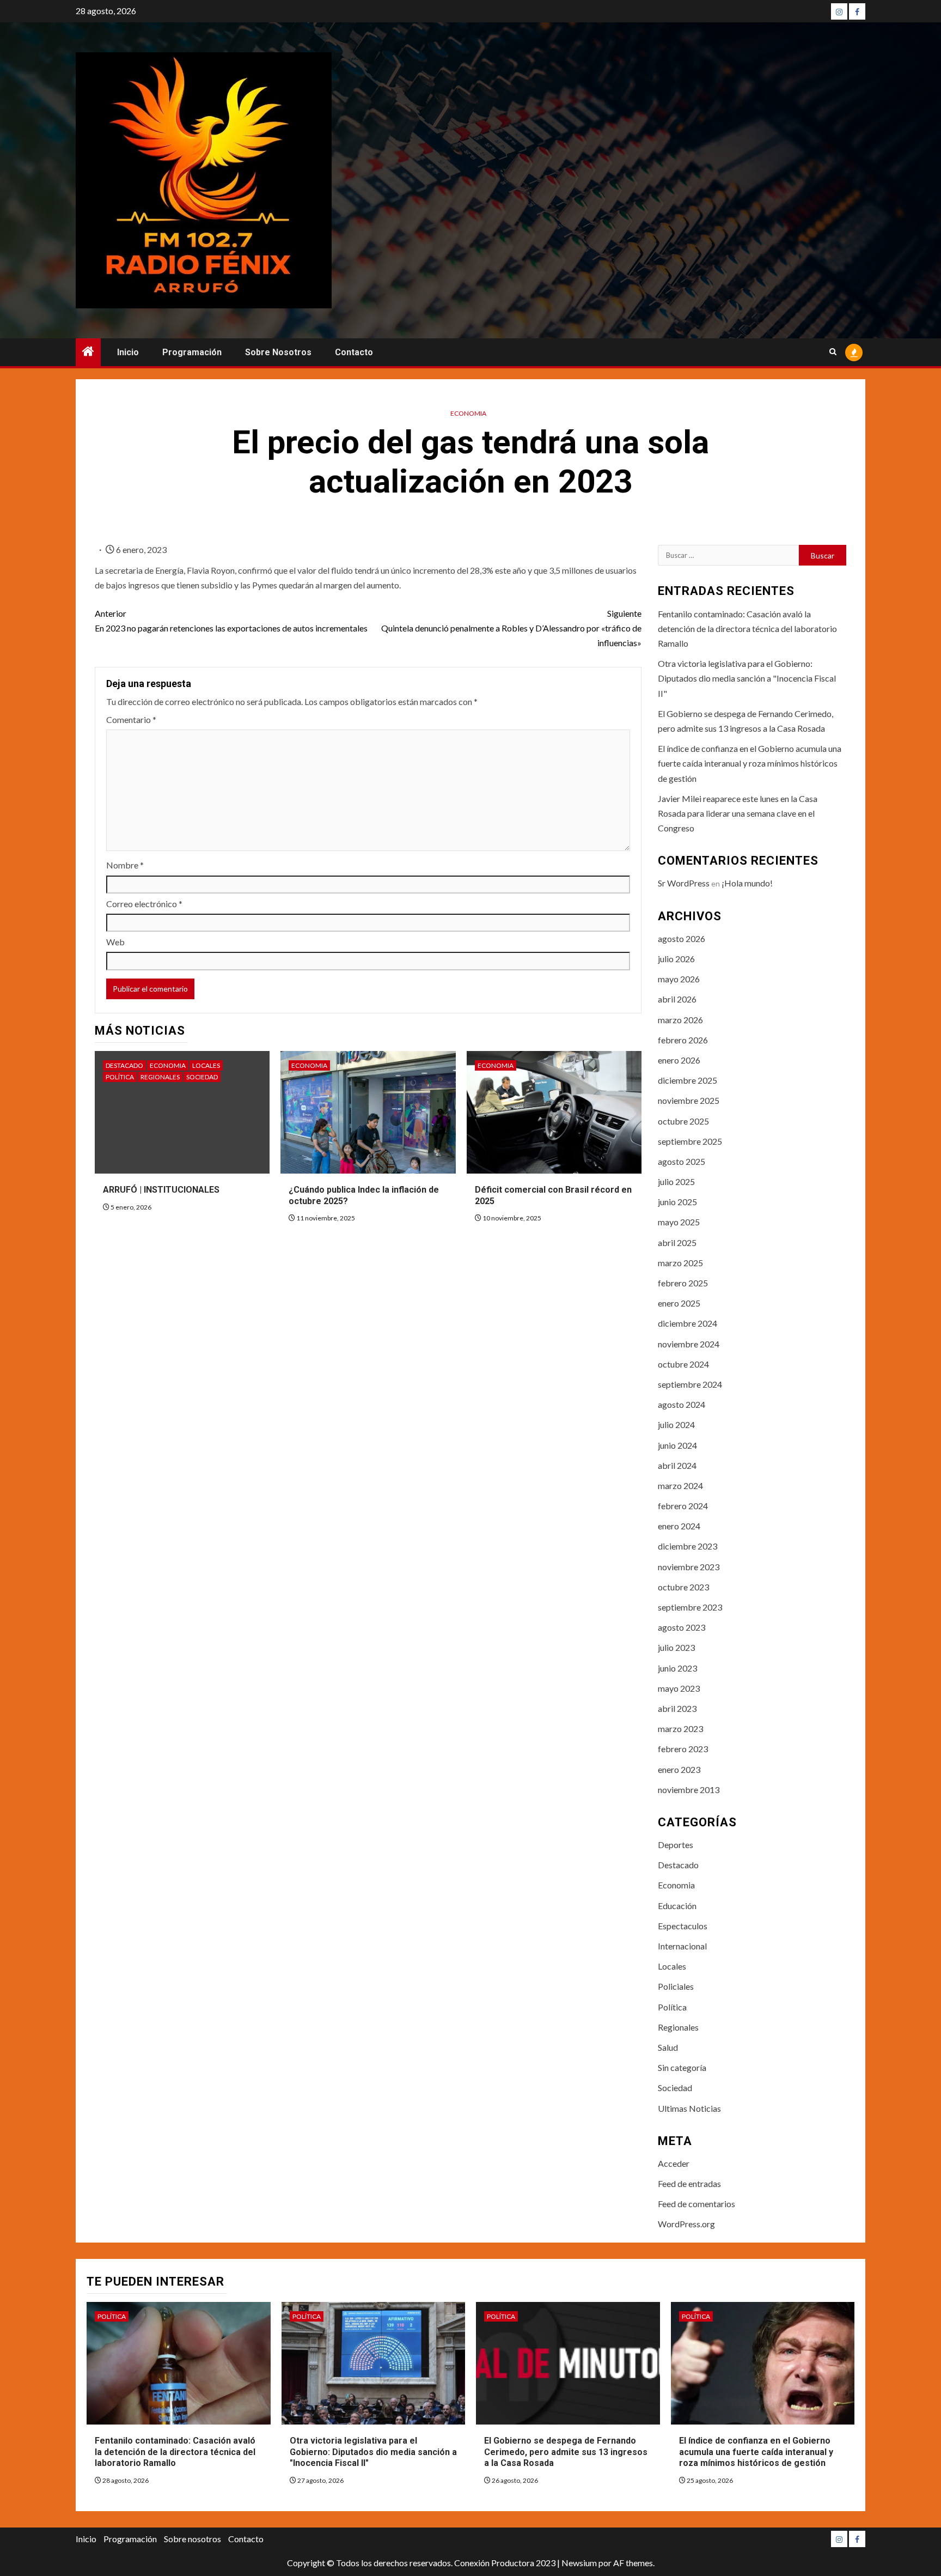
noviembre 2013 (689, 1790)
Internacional (682, 1946)
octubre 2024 (683, 1364)
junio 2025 (677, 1202)
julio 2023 (676, 1647)
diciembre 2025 (688, 1080)
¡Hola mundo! (747, 883)
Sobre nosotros (278, 352)
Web (115, 942)
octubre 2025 (683, 1121)
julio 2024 (676, 1424)
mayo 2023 (679, 1688)
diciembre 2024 (688, 1323)
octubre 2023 (683, 1587)
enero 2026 (679, 1060)
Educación (677, 1906)
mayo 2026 (679, 979)
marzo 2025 (680, 1263)
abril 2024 (677, 1465)
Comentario (131, 719)
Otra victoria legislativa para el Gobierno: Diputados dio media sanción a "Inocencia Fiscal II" (747, 678)
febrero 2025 (683, 1283)
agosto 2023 (682, 1627)
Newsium (579, 2563)
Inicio (128, 352)
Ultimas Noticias (689, 2108)
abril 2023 (677, 1708)
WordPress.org (686, 2224)
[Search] (833, 353)
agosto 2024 (682, 1404)
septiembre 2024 (690, 1384)
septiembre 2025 (690, 1141)
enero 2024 (679, 1526)
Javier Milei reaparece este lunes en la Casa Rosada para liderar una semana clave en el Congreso (738, 813)
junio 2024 (677, 1445)
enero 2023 (679, 1769)
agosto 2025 (682, 1161)
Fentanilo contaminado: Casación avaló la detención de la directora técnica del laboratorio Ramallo (747, 628)
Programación (192, 352)
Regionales (160, 1077)
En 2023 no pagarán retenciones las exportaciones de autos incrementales (231, 621)
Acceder (674, 2163)
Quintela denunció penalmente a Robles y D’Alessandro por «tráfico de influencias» (511, 628)
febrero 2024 (683, 1506)
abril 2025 (677, 1243)
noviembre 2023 (689, 1567)
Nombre (125, 865)
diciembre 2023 (688, 1546)
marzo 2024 (680, 1486)
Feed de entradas (689, 2183)
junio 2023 (677, 1668)
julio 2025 (676, 1181)
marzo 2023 (680, 1729)
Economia (468, 413)
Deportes (676, 1845)
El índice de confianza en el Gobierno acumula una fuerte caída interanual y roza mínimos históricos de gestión (750, 763)
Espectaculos (683, 1926)
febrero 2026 (683, 1040)
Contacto (354, 352)
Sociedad (202, 1077)
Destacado (124, 1065)
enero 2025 (679, 1303)
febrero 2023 (683, 1749)
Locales (206, 1065)
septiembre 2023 (690, 1607)
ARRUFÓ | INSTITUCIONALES (161, 1190)
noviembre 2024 (689, 1344)
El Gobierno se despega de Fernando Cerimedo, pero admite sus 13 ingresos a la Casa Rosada (566, 2452)
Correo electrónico (144, 904)
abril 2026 (677, 999)
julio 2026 (676, 959)
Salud (668, 2047)
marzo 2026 (680, 1020)
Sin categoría (682, 2067)
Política (120, 1077)
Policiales (676, 1986)
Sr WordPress (684, 883)
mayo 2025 (679, 1222)
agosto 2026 (682, 938)
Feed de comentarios (696, 2204)
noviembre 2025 (689, 1100)
